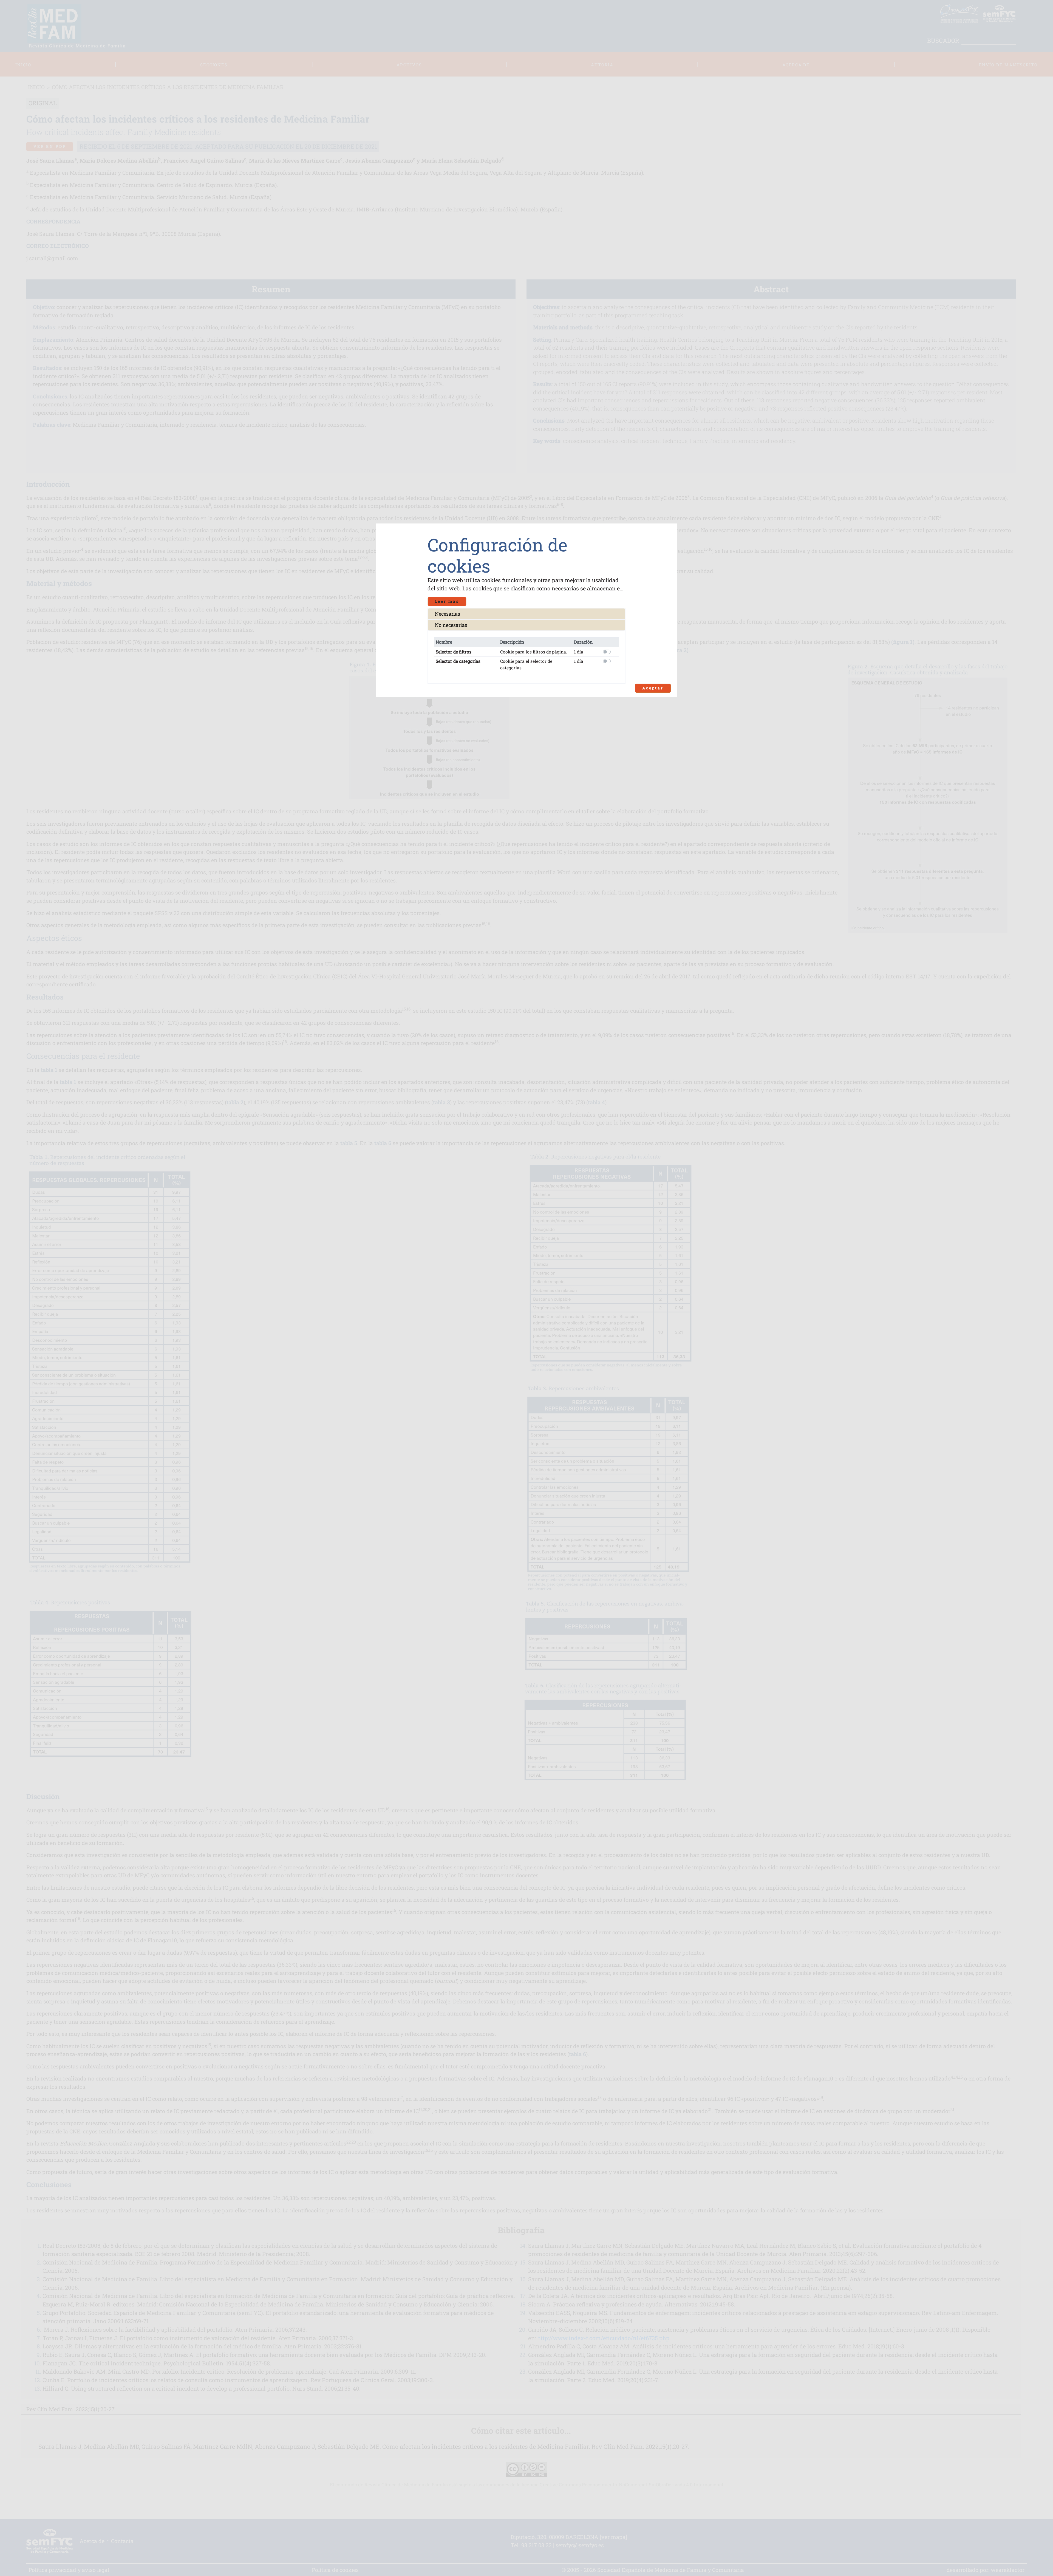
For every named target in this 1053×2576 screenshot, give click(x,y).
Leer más (447, 601)
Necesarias (448, 614)
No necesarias (451, 625)
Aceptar (653, 688)
